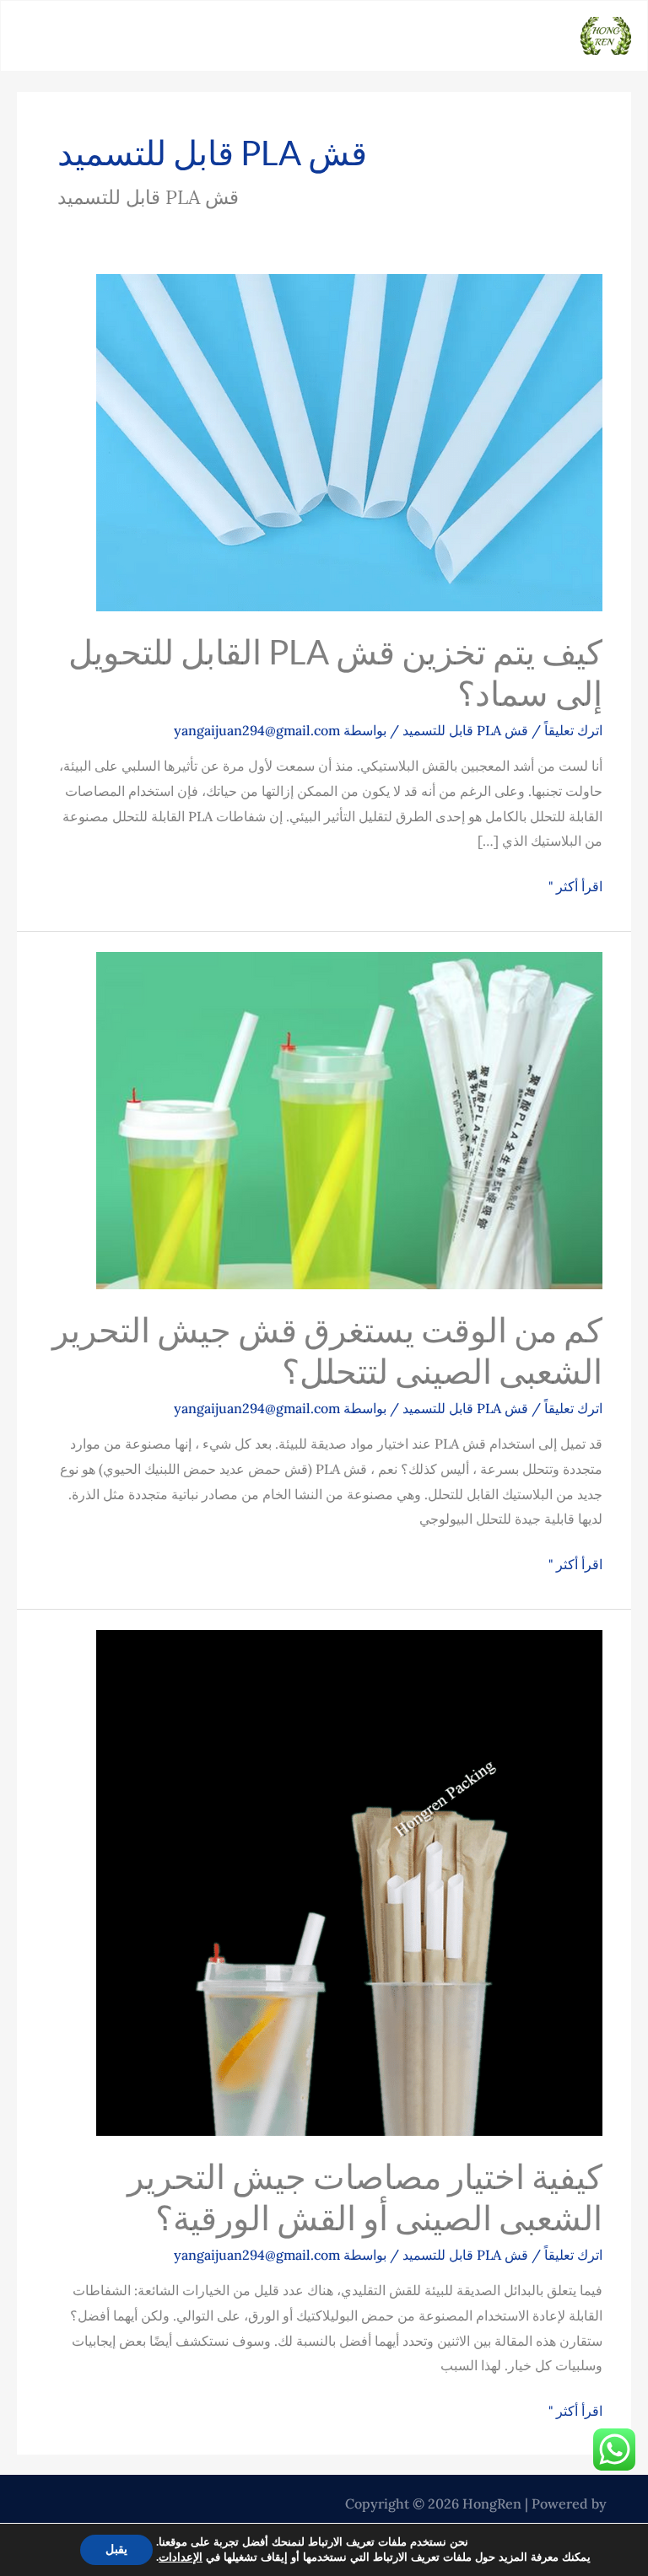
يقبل (116, 2549)
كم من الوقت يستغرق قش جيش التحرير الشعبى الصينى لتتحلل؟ (327, 1350)
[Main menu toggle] (23, 36)
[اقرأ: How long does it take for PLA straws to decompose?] (349, 1119)
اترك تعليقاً (573, 730)
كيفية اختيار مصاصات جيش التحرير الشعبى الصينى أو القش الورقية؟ (365, 2197)
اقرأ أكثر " (575, 885)
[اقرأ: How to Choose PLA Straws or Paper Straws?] (349, 1881)
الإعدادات (181, 2557)
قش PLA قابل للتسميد (465, 730)
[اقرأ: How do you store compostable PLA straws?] (349, 441)
